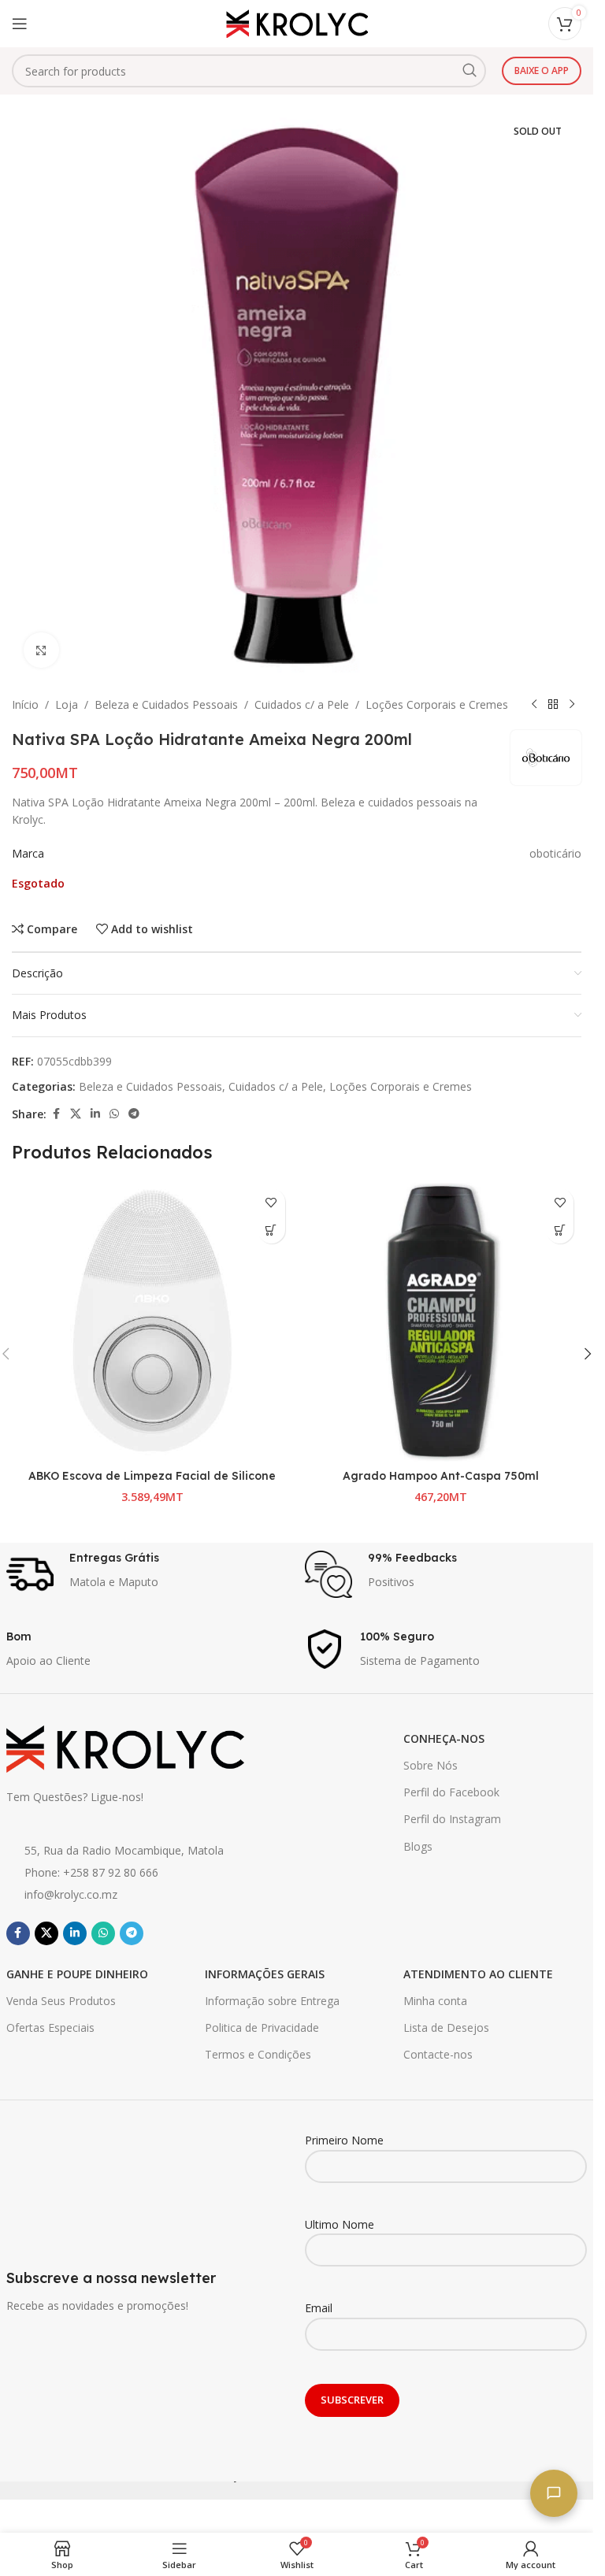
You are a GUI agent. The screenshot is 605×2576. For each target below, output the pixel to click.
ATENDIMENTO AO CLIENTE (478, 1974)
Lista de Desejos (446, 2027)
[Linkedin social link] (95, 1114)
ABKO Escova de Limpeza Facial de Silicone (152, 1476)
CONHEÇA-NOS (444, 1738)
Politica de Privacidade (262, 2027)
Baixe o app (542, 70)
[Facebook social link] (56, 1114)
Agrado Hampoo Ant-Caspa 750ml (441, 1476)
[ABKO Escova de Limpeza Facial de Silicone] (152, 1321)
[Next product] (572, 705)
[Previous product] (534, 705)
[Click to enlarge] (41, 650)
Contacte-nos (438, 2054)
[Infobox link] (148, 1574)
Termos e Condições (258, 2054)
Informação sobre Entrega (272, 2001)
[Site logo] (297, 22)
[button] (560, 1230)
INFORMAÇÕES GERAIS (265, 1974)
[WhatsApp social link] (114, 1114)
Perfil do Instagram (452, 1819)
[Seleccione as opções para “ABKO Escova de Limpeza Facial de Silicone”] (271, 1230)
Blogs (418, 1846)
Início (25, 704)
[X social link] (76, 1114)
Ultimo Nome (340, 2224)
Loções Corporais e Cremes (437, 704)
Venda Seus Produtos (61, 2001)
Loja (67, 704)
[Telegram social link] (134, 1114)
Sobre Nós (431, 1765)
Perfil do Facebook (451, 1792)
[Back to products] (553, 705)
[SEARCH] (470, 71)
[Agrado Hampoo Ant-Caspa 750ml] (442, 1321)
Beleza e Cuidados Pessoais (166, 704)
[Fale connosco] (554, 2493)
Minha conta (435, 2001)
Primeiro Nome (344, 2140)
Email (319, 2308)
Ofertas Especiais (50, 2027)
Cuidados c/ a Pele (302, 704)
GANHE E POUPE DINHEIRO (77, 1974)
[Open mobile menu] (20, 24)
